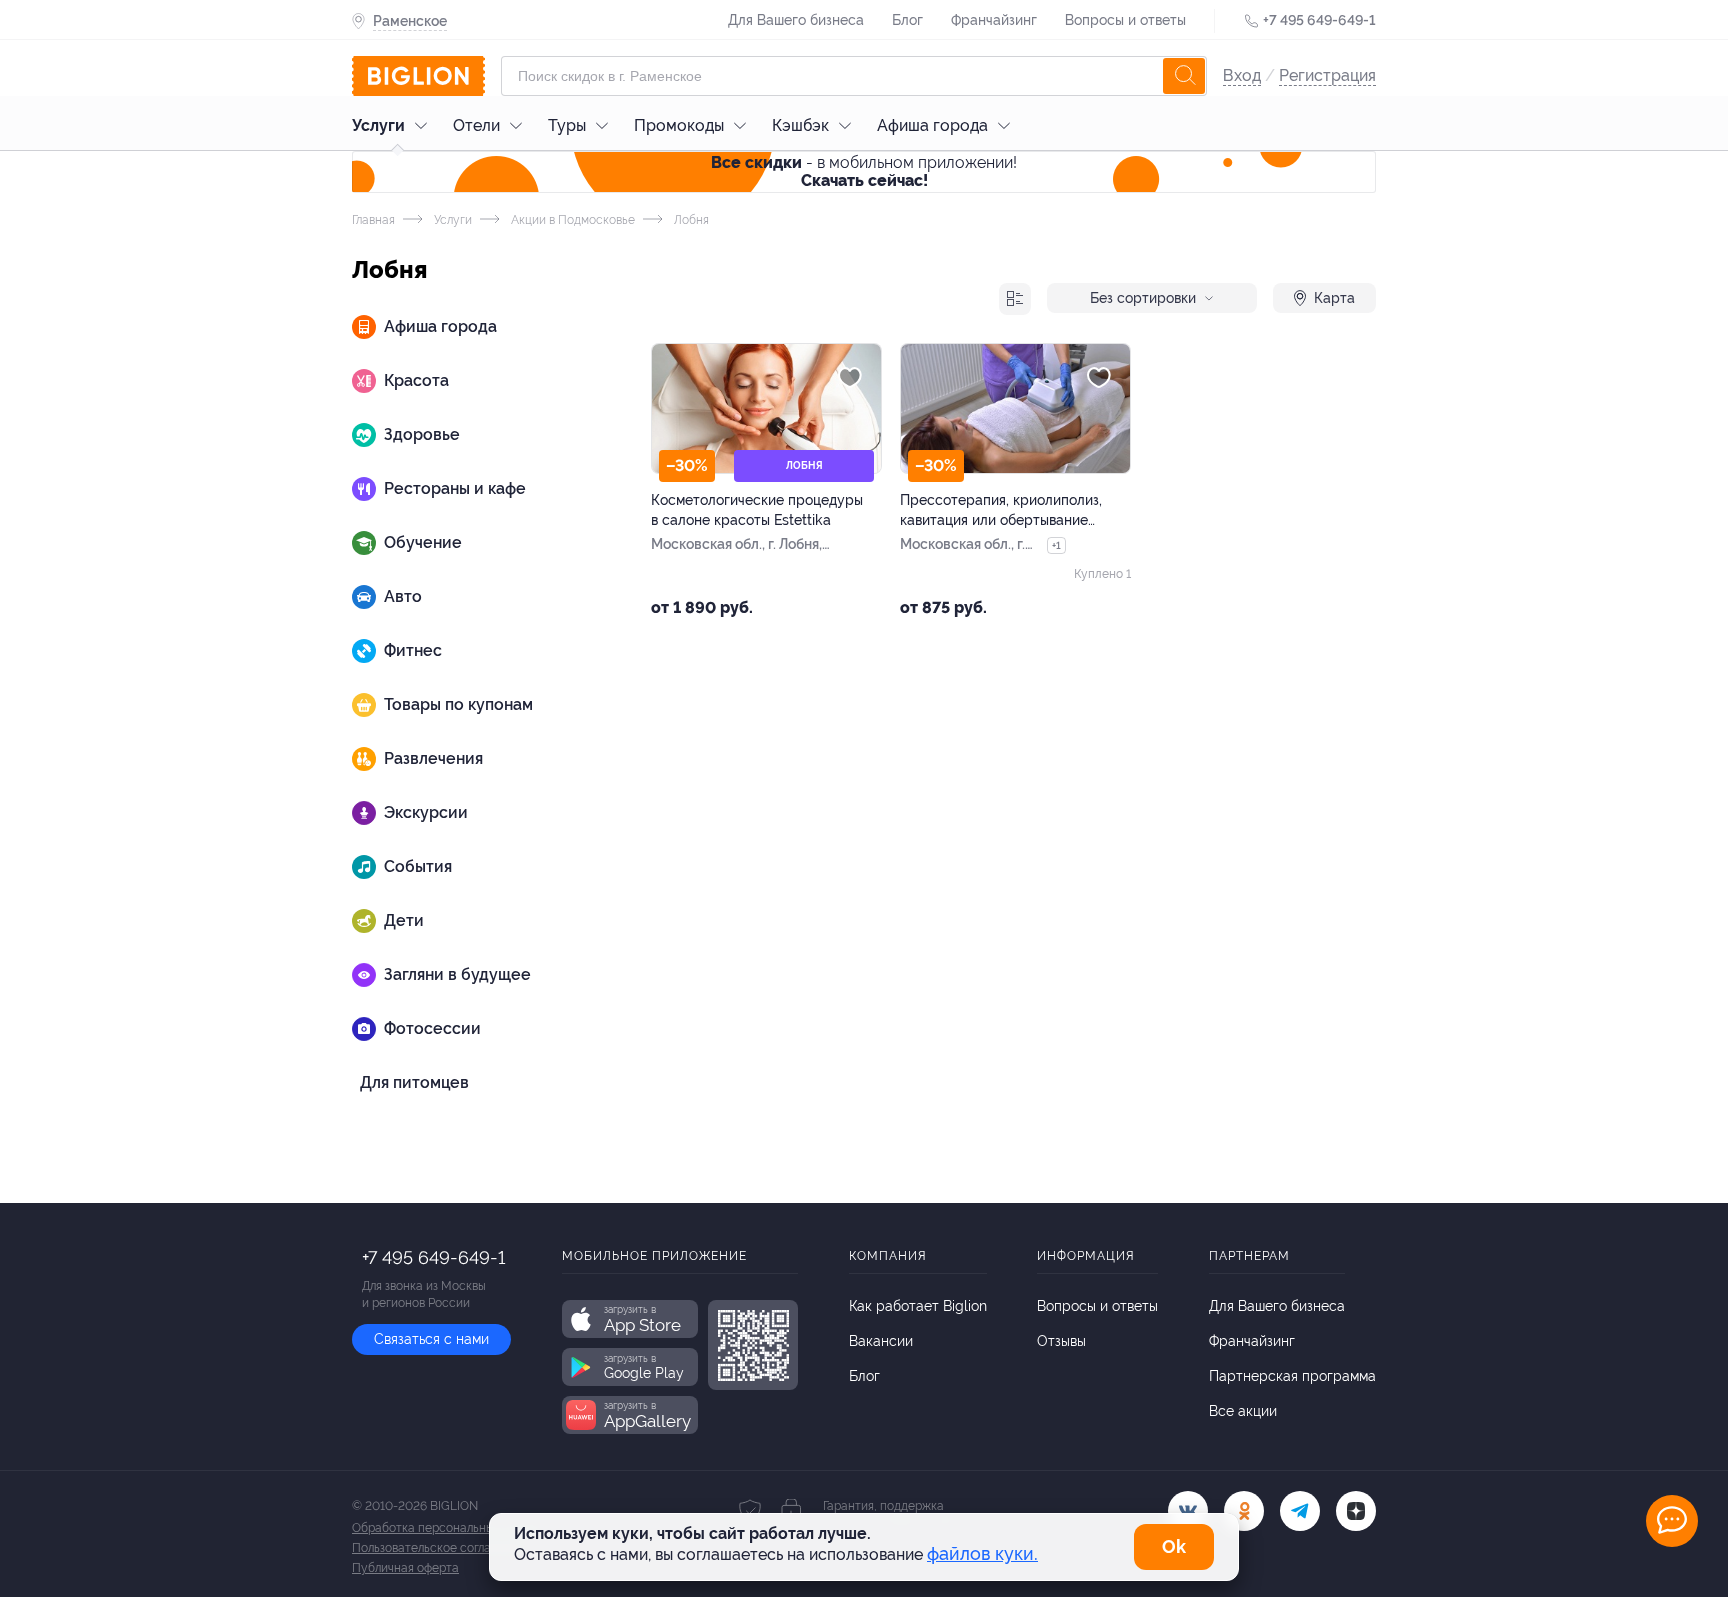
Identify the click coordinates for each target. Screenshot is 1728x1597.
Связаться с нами (431, 1339)
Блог (907, 20)
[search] (1184, 76)
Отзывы (1061, 1341)
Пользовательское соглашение (440, 1548)
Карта (1334, 298)
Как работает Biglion (918, 1306)
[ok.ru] (1244, 1511)
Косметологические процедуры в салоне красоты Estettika (757, 510)
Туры (567, 125)
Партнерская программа (1292, 1376)
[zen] (1356, 1511)
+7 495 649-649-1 (1319, 20)
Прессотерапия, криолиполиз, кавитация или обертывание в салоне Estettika (1001, 511)
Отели (476, 125)
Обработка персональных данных (448, 1528)
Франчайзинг (994, 20)
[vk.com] (1188, 1511)
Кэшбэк (800, 125)
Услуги (378, 125)
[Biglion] (418, 76)
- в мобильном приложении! (864, 171)
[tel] (1300, 1511)
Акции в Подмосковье (571, 220)
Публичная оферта (405, 1568)
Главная (373, 220)
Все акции (1243, 1411)
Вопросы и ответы (1125, 20)
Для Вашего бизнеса (796, 20)
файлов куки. (982, 1553)
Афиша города (932, 125)
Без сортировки (1143, 298)
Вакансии (881, 1341)
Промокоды (679, 125)
